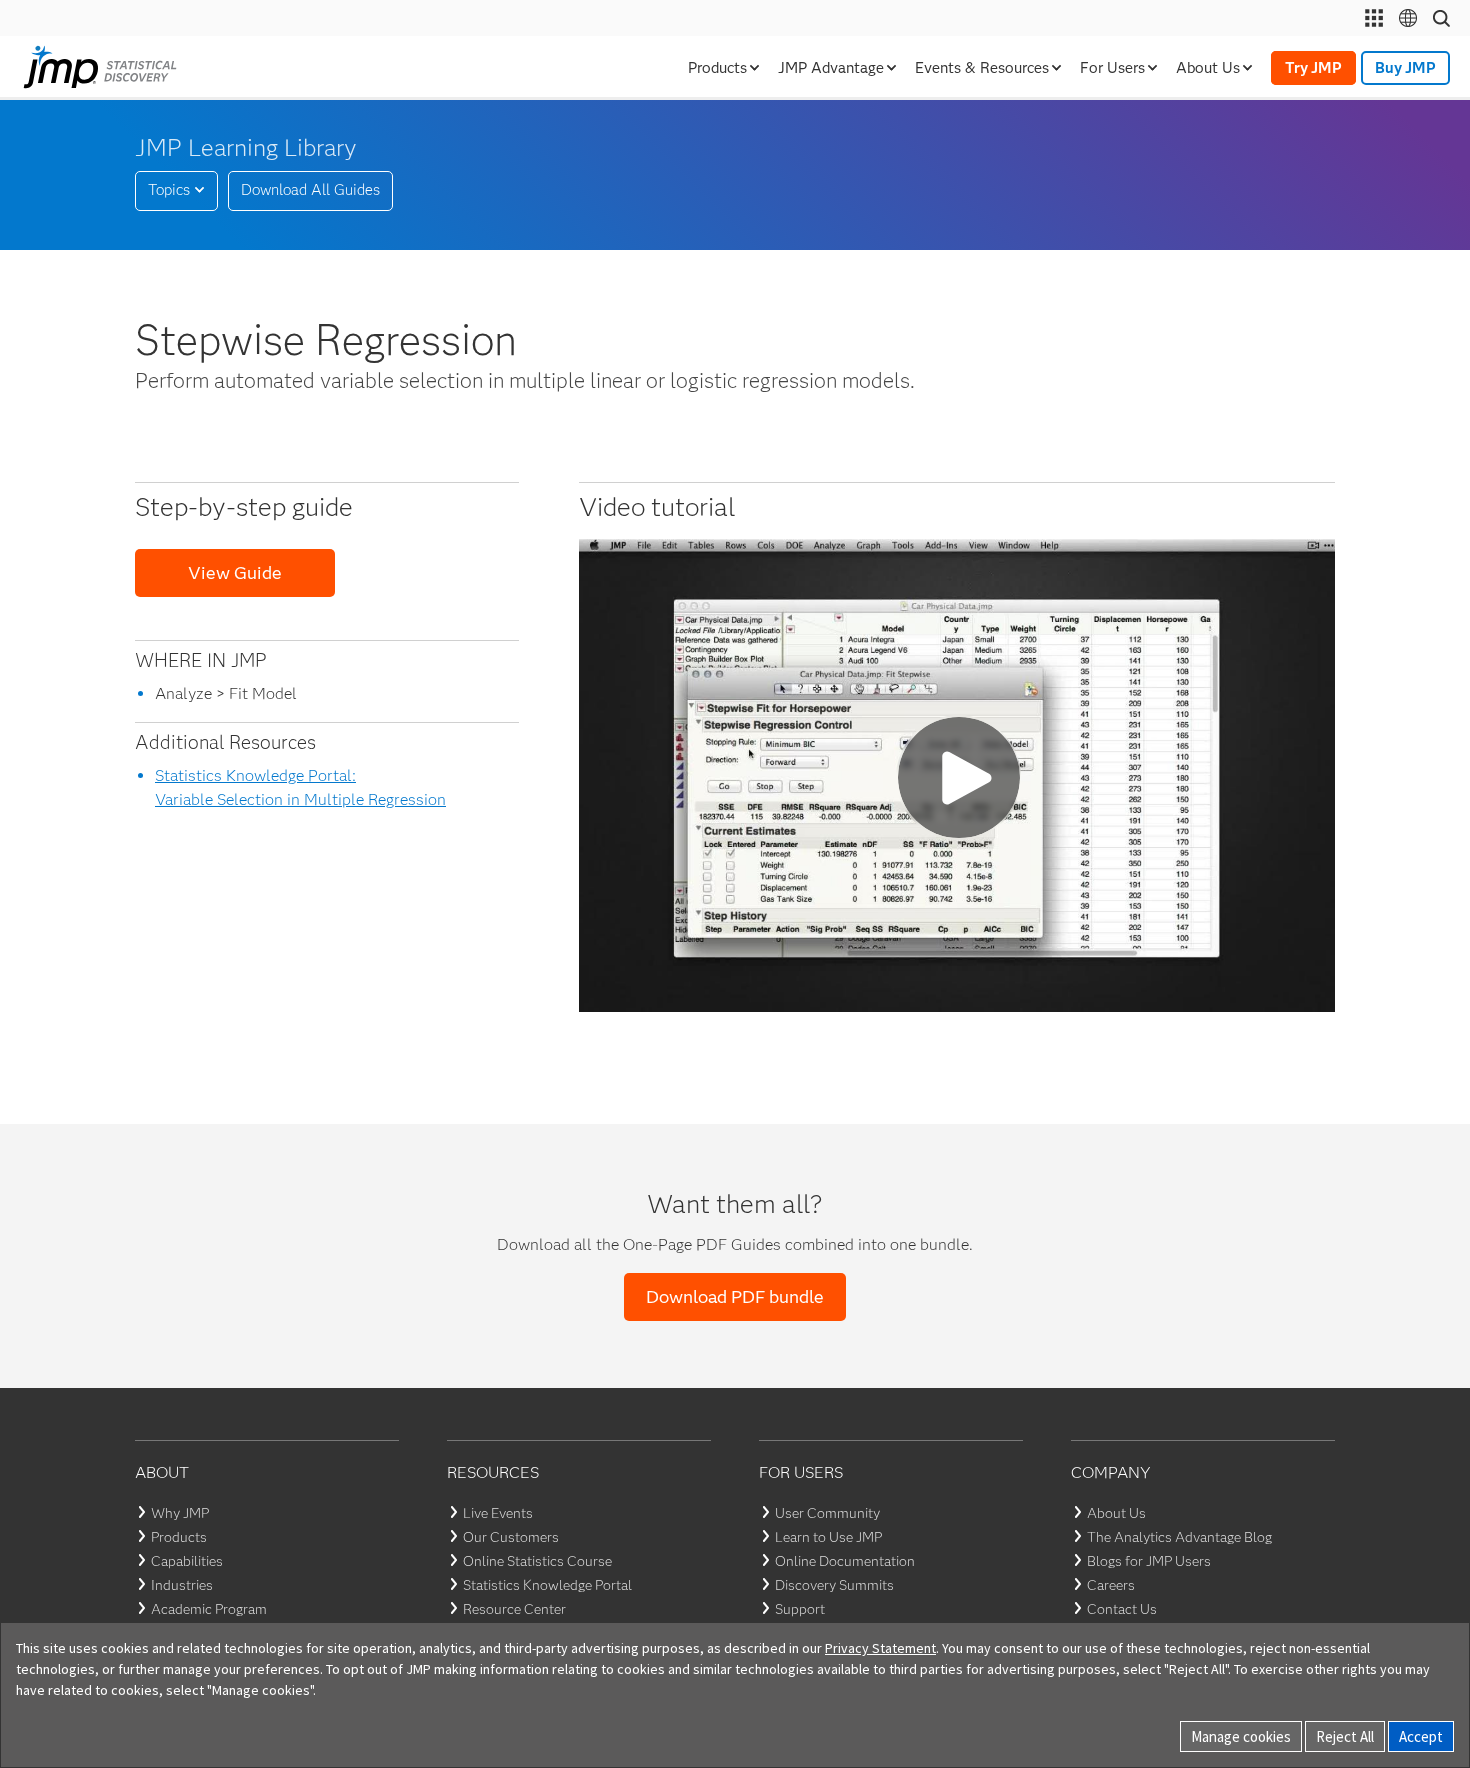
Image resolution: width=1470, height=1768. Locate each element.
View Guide (235, 573)
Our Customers (511, 1537)
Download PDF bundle (735, 1297)
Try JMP (1313, 68)
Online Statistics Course (537, 1561)
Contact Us (1122, 1609)
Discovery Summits (834, 1585)
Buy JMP (1405, 68)
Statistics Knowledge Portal (547, 1585)
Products (179, 1537)
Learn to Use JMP (828, 1537)
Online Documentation (845, 1561)
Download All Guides (310, 190)
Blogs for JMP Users (1149, 1561)
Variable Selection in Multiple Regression (300, 799)
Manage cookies (1241, 1736)
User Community (827, 1513)
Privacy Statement (880, 1648)
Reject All (1345, 1736)
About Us (1116, 1513)
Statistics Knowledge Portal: (255, 775)
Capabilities (187, 1561)
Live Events (498, 1513)
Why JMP (180, 1513)
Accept (1421, 1736)
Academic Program (209, 1609)
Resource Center (514, 1609)
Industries (182, 1585)
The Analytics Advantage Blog (1179, 1537)
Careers (1111, 1585)
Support (800, 1609)
